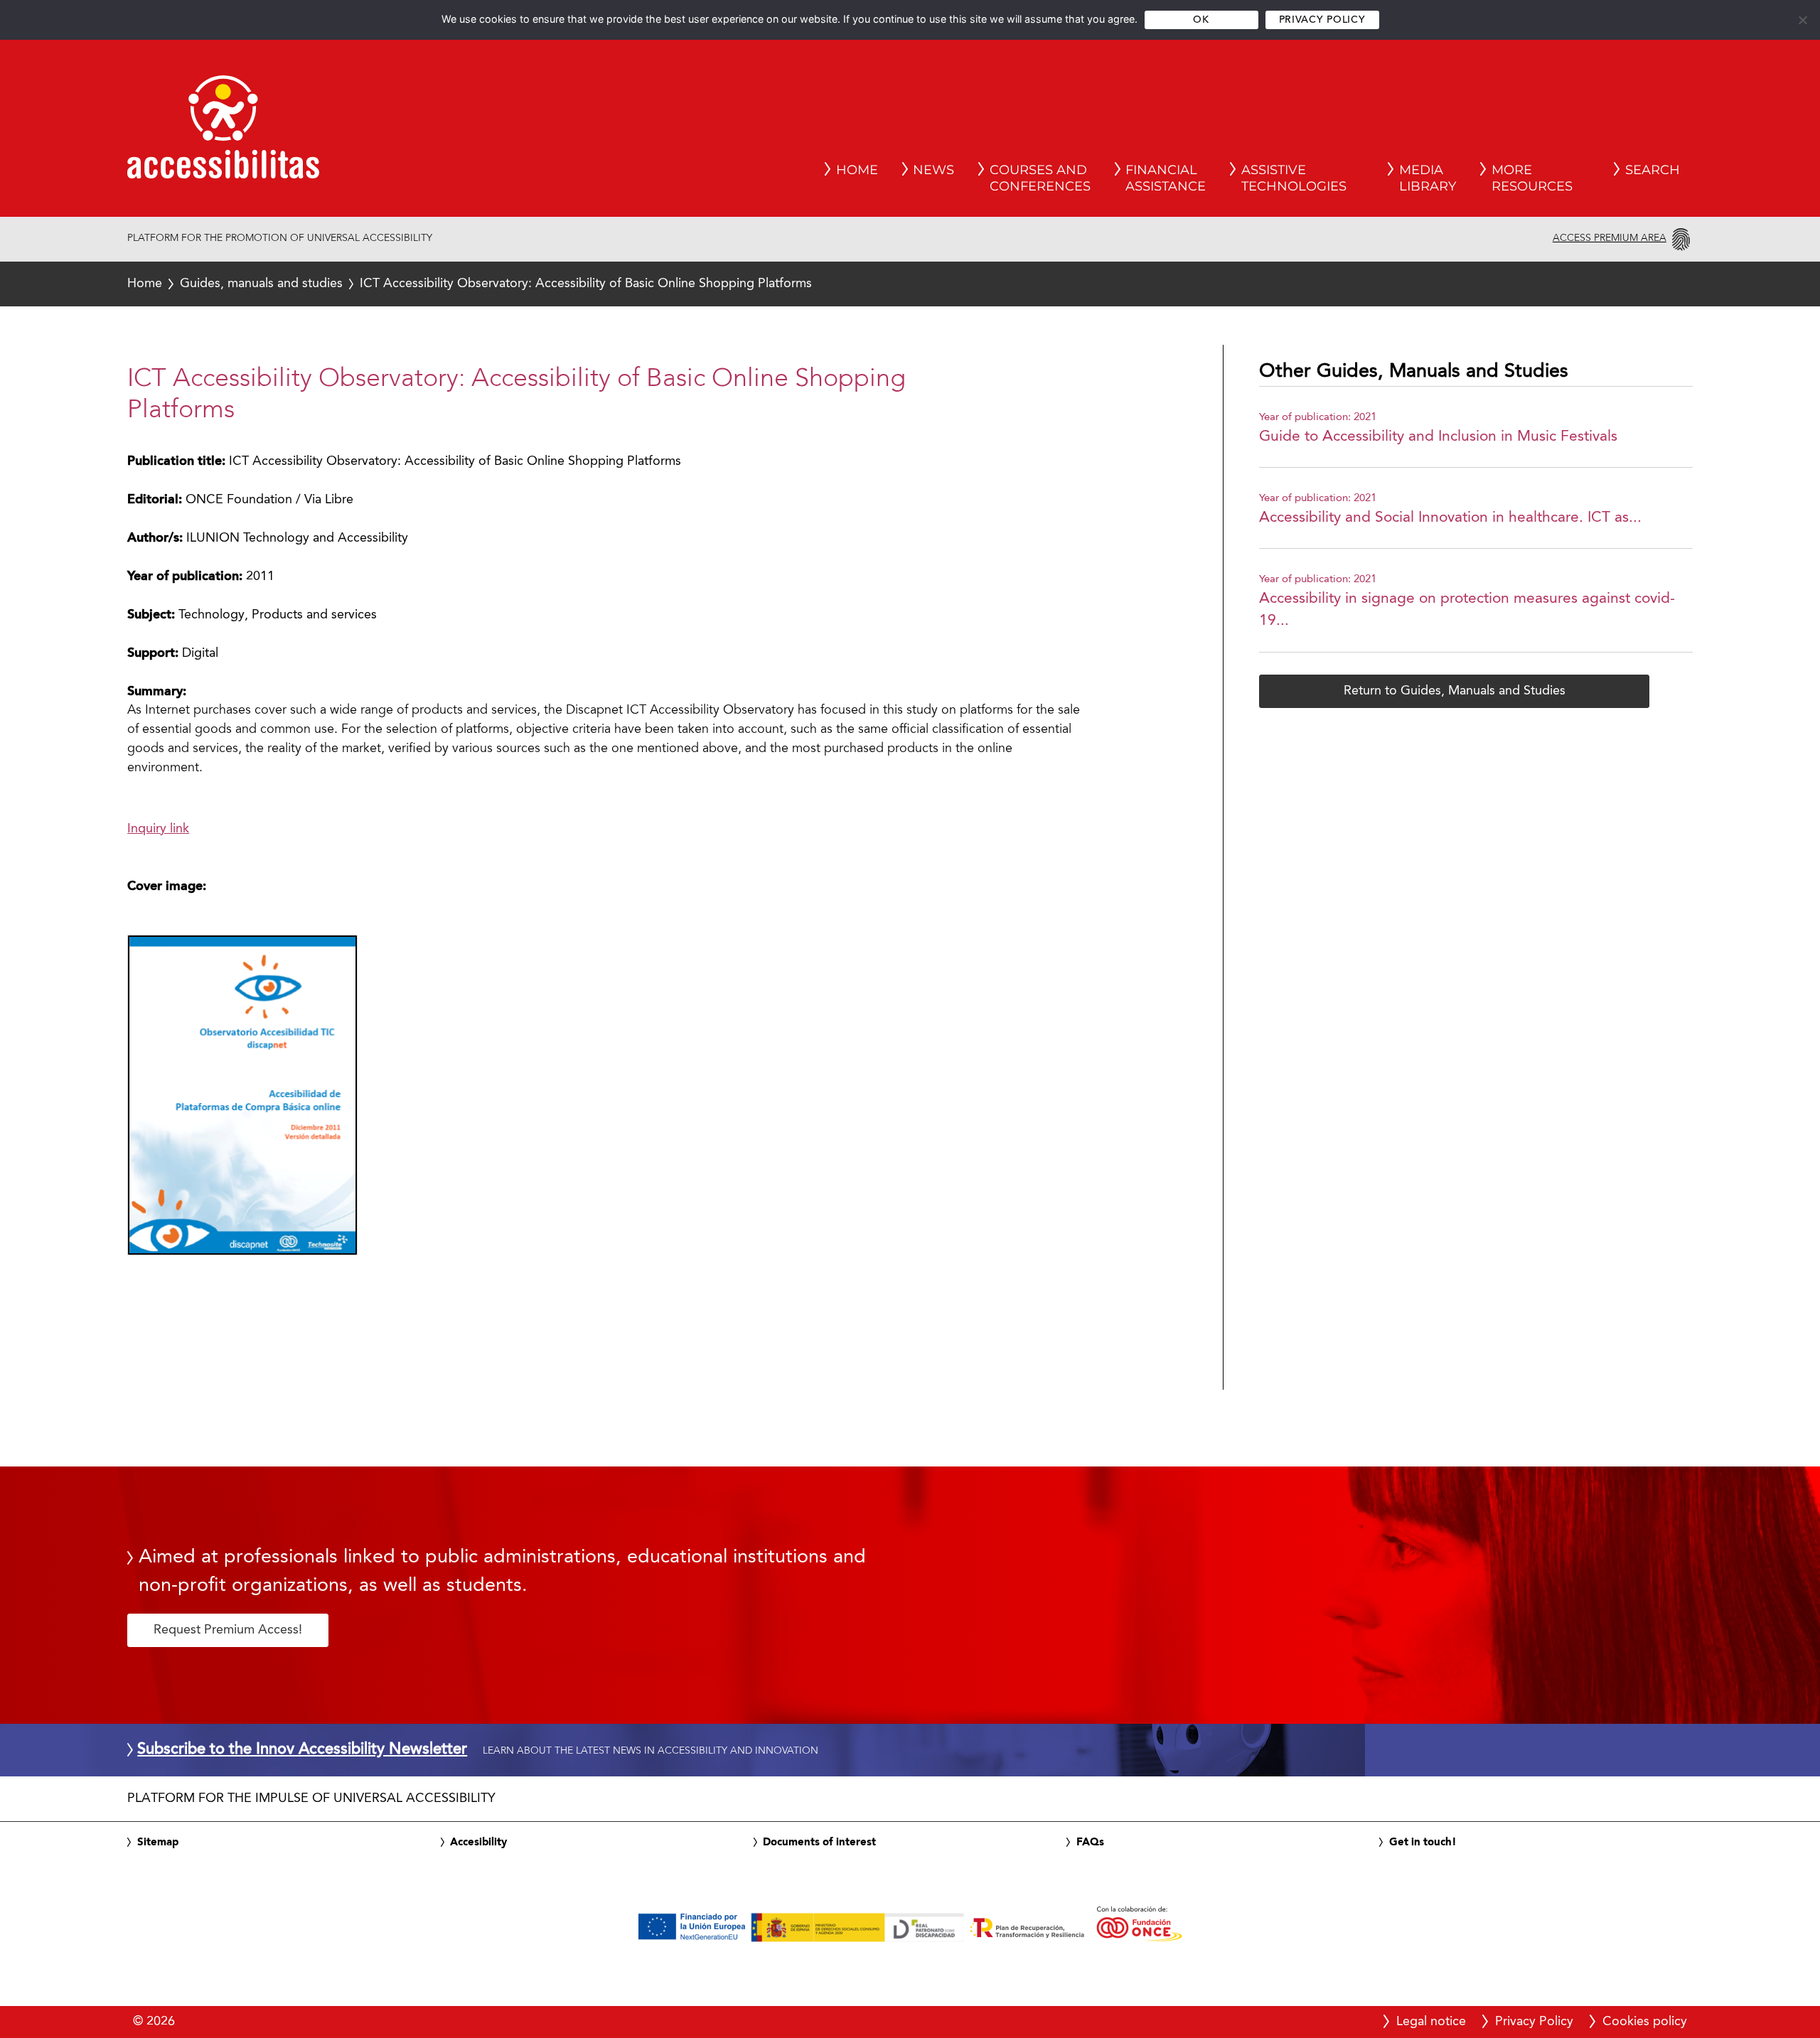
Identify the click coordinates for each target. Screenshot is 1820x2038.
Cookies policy (1645, 2022)
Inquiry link (158, 829)
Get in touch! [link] (1423, 1843)
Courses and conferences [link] (1040, 178)
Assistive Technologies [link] (1294, 178)
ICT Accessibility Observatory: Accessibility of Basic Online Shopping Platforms (470, 284)
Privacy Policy (1322, 20)
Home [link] (857, 170)
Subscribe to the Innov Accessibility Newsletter (302, 1750)
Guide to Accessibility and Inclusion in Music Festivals (1438, 437)
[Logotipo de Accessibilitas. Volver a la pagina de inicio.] (223, 132)
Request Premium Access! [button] (228, 1630)
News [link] (933, 170)
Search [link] (1653, 170)
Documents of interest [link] (819, 1843)
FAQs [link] (1090, 1843)
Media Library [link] (1428, 178)
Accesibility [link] (478, 1843)
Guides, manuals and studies (261, 284)
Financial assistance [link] (1166, 178)
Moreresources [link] (1532, 178)
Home (145, 284)
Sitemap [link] (158, 1843)
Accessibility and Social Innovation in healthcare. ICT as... (1450, 518)
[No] (1802, 20)
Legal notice (1431, 2022)
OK (1201, 20)
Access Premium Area (1610, 238)
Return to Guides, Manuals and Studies (1455, 691)
